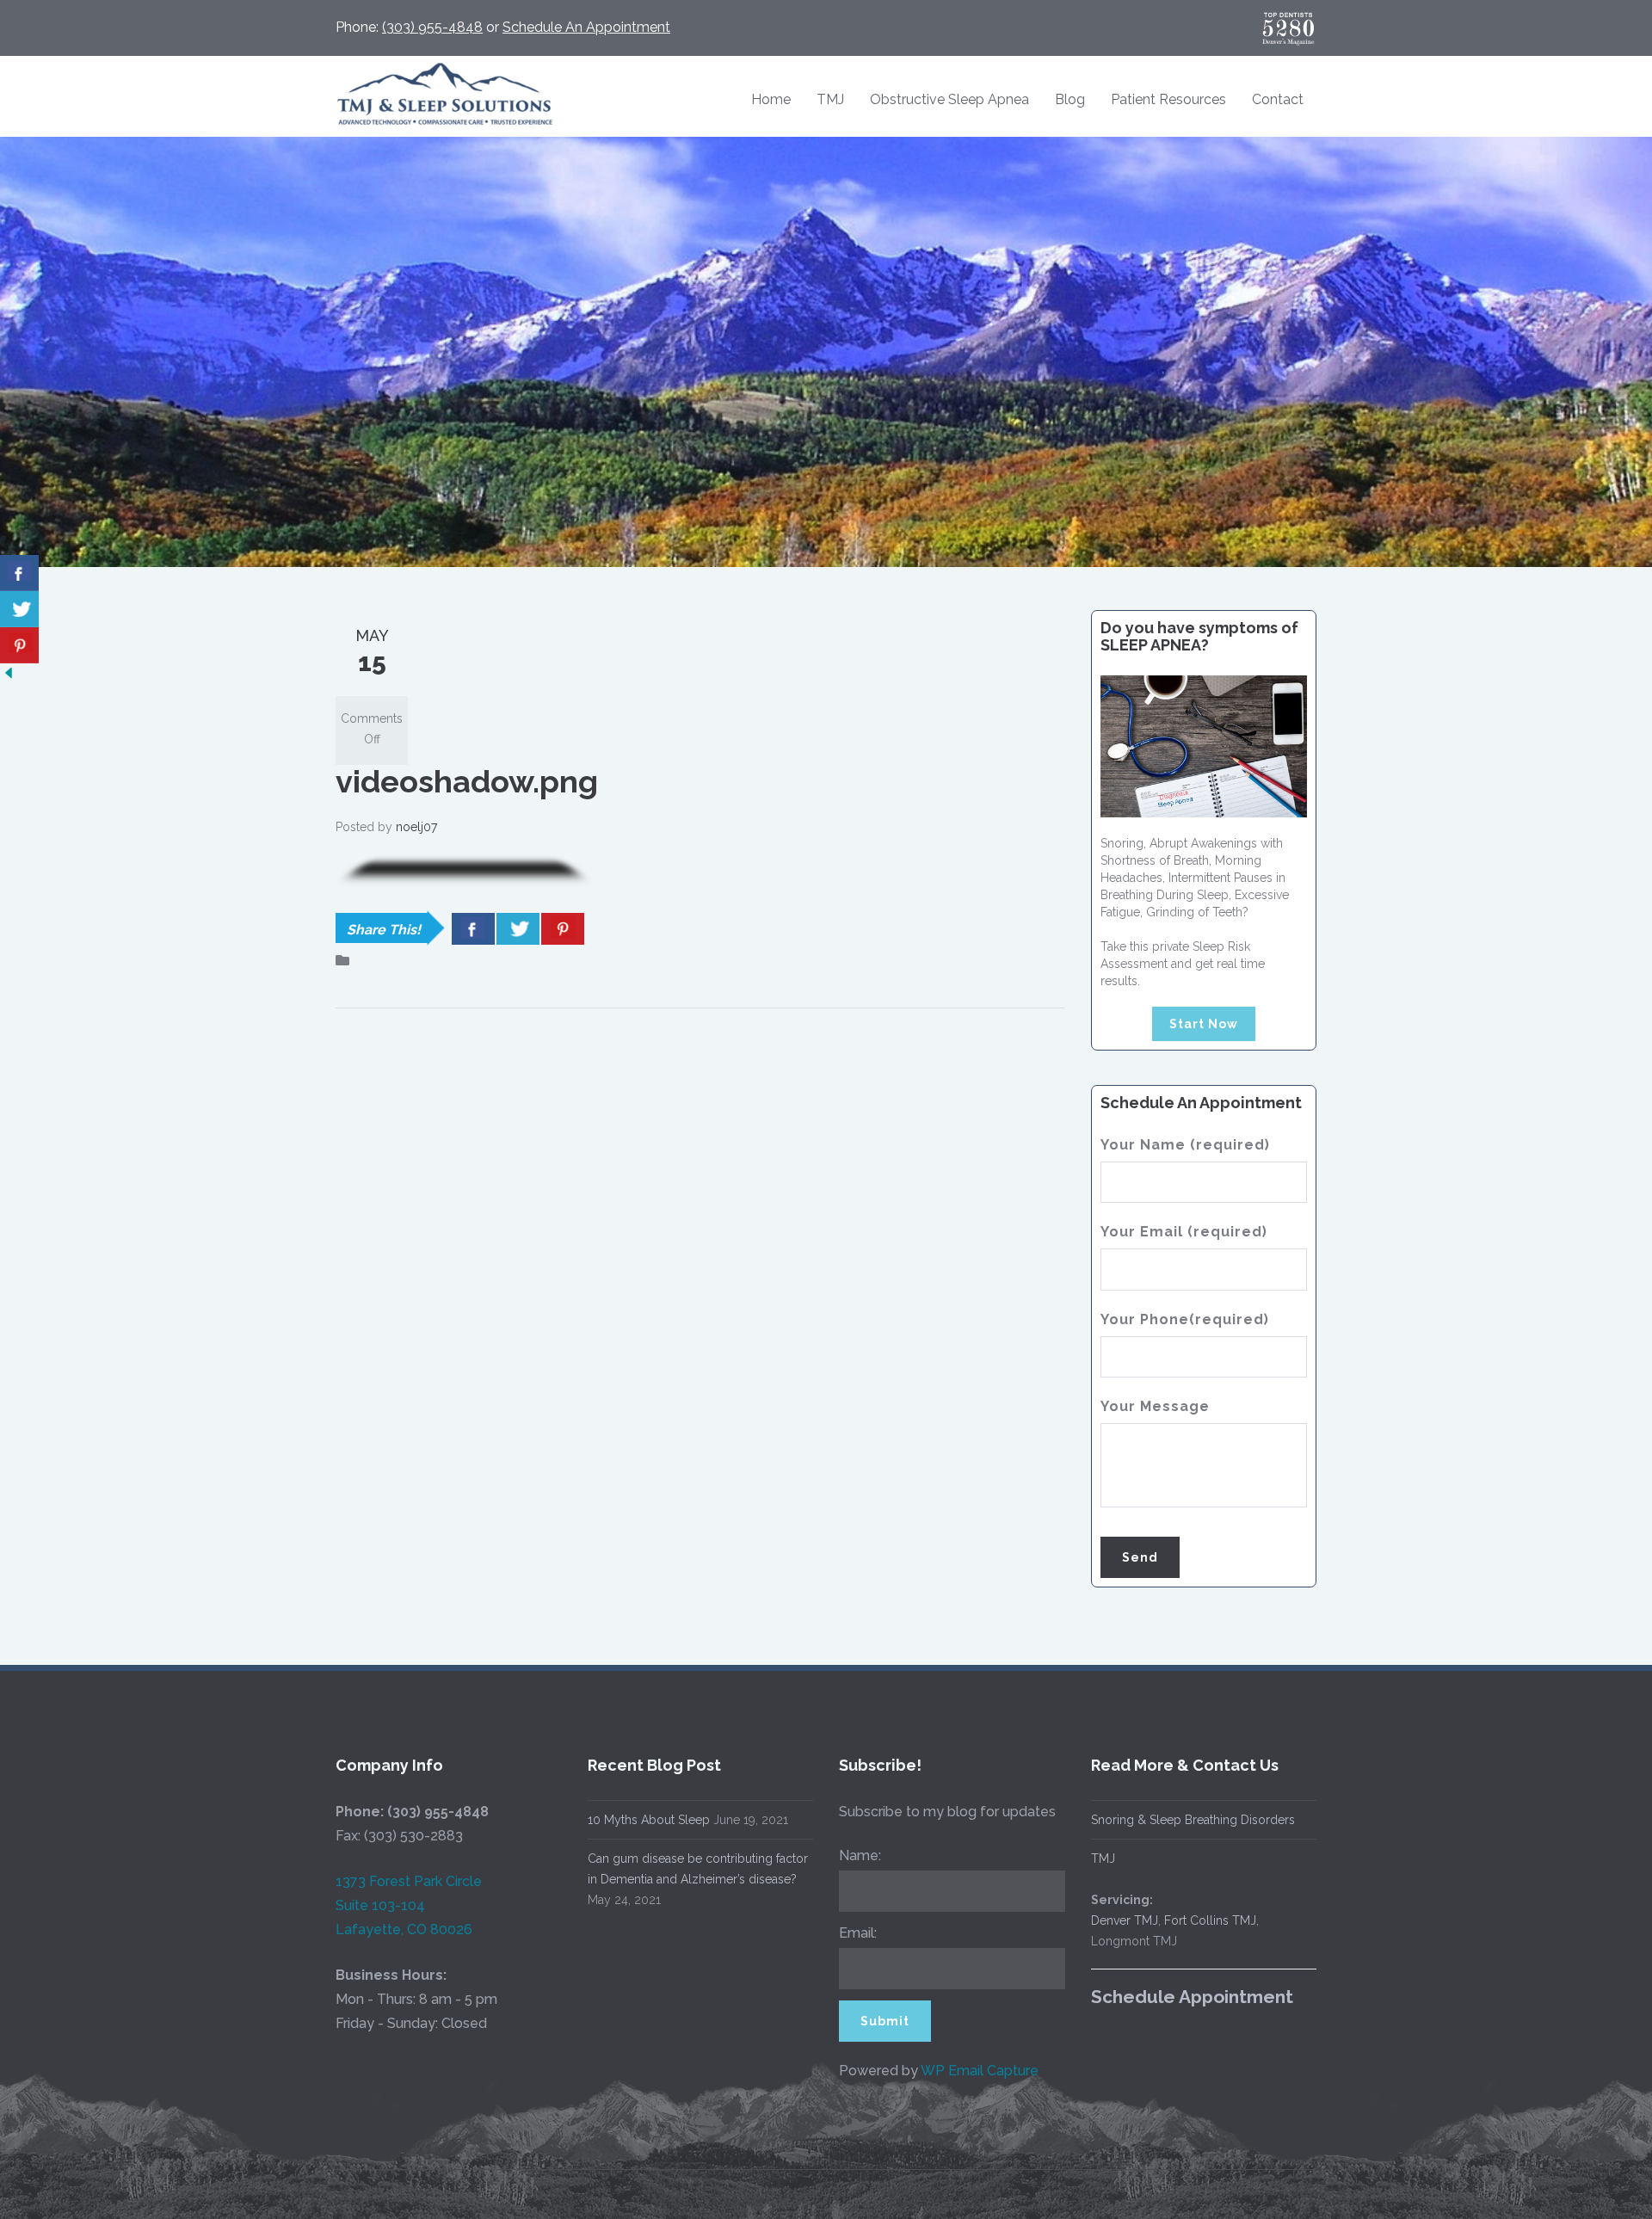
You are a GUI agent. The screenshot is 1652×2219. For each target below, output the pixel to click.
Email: (858, 1933)
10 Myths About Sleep (649, 1820)
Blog (1070, 99)
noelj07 (416, 827)
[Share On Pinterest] (563, 929)
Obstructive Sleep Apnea (949, 99)
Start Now (1204, 1024)
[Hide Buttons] (9, 672)
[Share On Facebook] (473, 929)
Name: (860, 1855)
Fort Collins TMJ (1210, 1920)
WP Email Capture (980, 2071)
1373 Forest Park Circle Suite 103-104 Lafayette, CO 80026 (409, 1905)
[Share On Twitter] (518, 929)
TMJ (830, 99)
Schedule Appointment (1192, 1997)
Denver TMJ (1125, 1920)
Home (771, 99)
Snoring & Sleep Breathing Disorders (1193, 1820)
